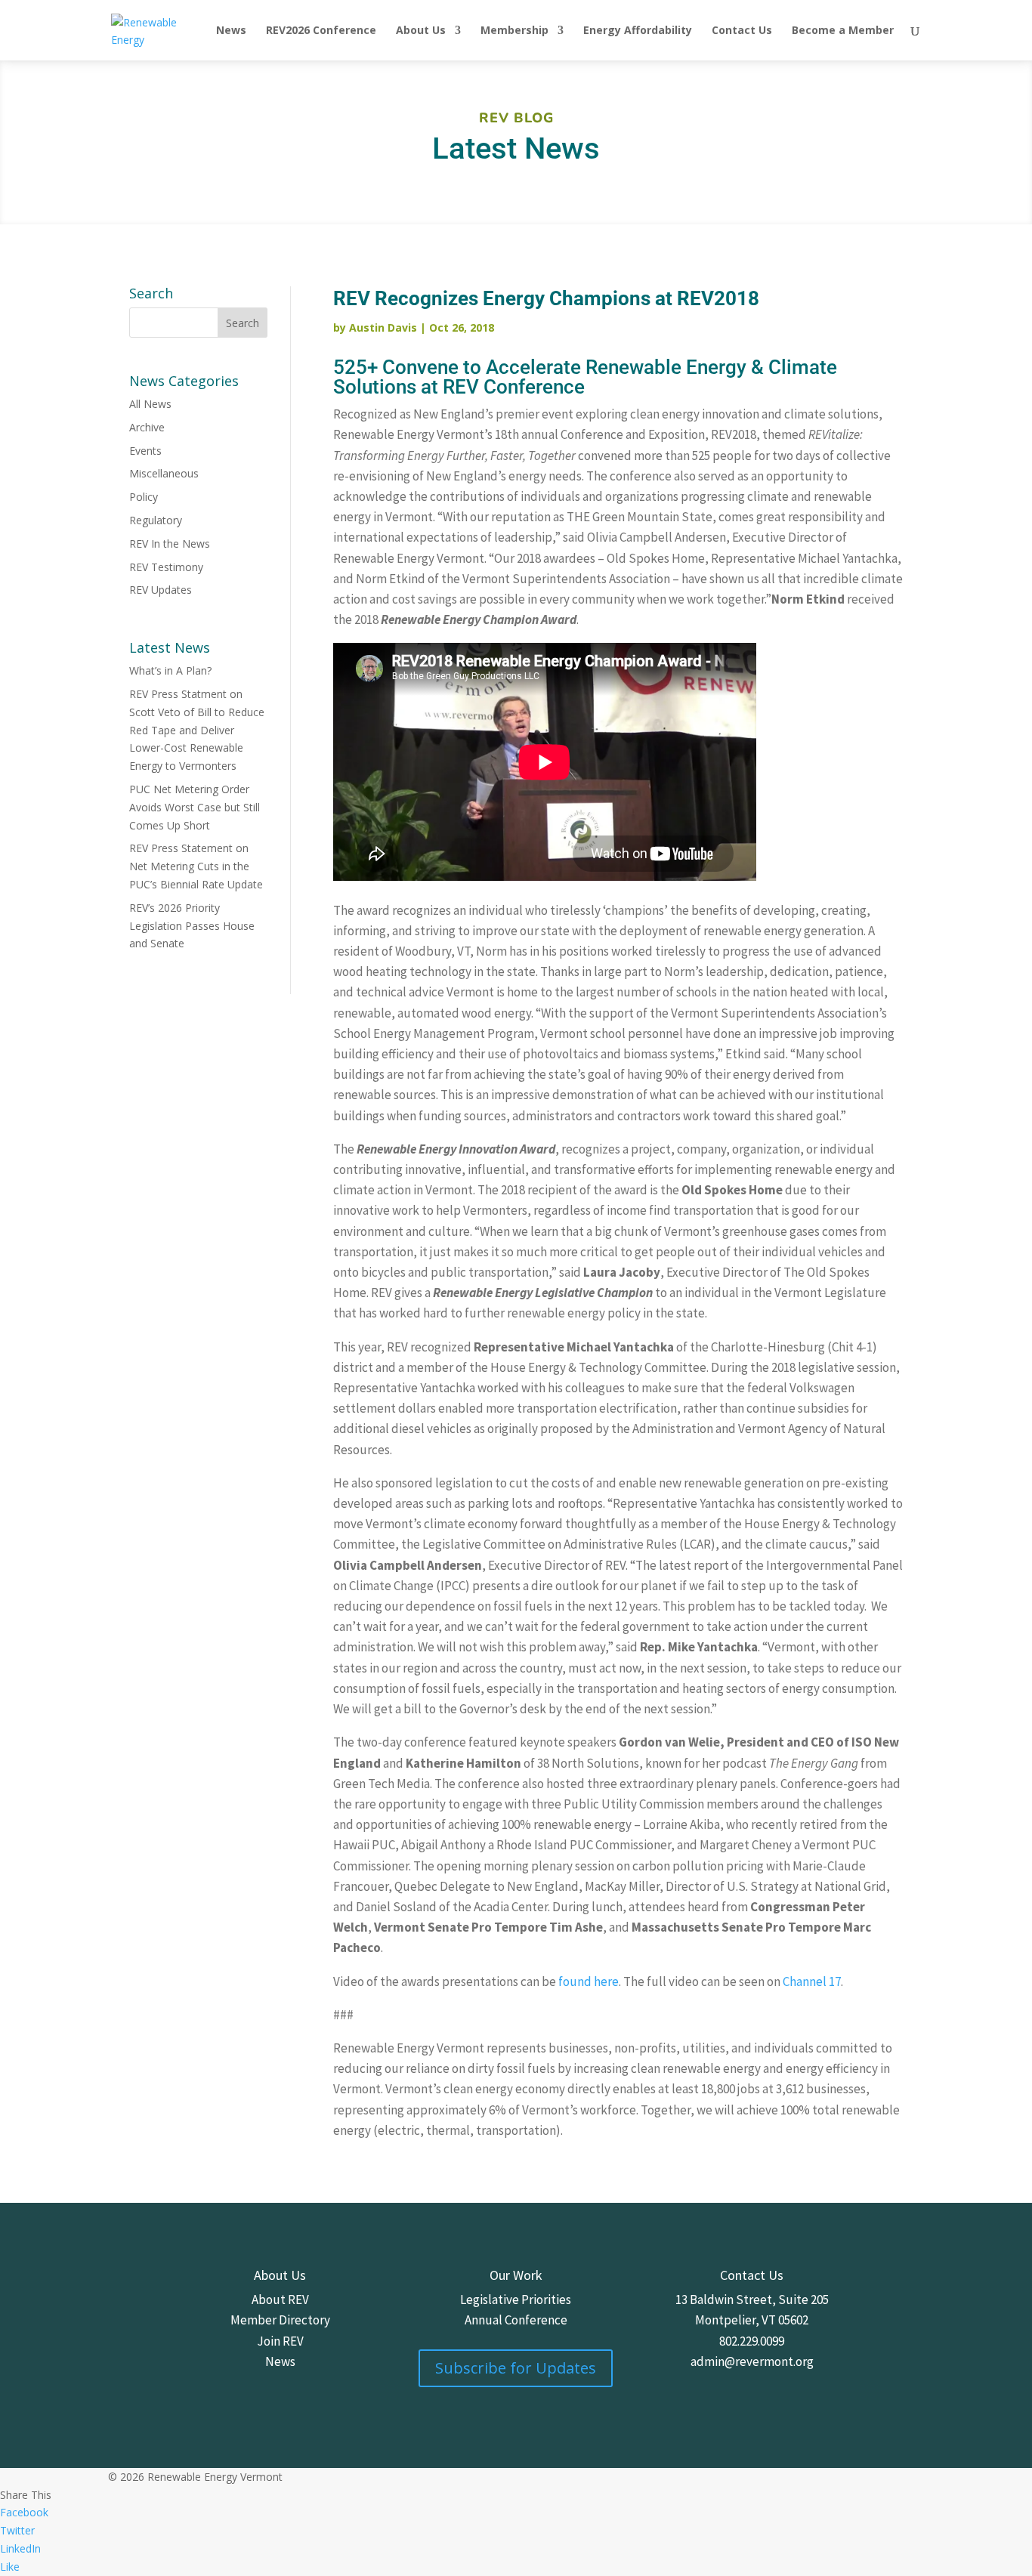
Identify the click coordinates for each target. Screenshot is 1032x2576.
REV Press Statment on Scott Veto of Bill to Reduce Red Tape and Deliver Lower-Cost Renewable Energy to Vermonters (197, 730)
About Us (421, 31)
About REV (280, 2300)
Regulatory (156, 520)
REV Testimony (166, 567)
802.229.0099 (752, 2341)
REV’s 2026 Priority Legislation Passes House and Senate (192, 926)
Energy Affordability (638, 31)
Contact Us (742, 31)
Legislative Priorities (516, 2300)
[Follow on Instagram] (737, 2383)
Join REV (280, 2341)
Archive (147, 427)
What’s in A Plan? (170, 670)
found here (589, 1981)
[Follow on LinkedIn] (797, 2383)
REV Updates (161, 590)
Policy (144, 497)
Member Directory (280, 2320)
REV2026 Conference (321, 31)
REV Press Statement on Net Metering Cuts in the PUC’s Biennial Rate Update (196, 866)
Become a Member (843, 31)
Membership (514, 31)
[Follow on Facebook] (706, 2383)
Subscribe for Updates (516, 2368)
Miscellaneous (164, 473)
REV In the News (170, 544)
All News (150, 404)
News (231, 31)
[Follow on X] (767, 2383)
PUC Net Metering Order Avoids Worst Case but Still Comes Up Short (195, 807)
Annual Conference (516, 2320)
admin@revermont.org (752, 2361)
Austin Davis (383, 327)
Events (145, 451)
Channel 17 (812, 1981)
